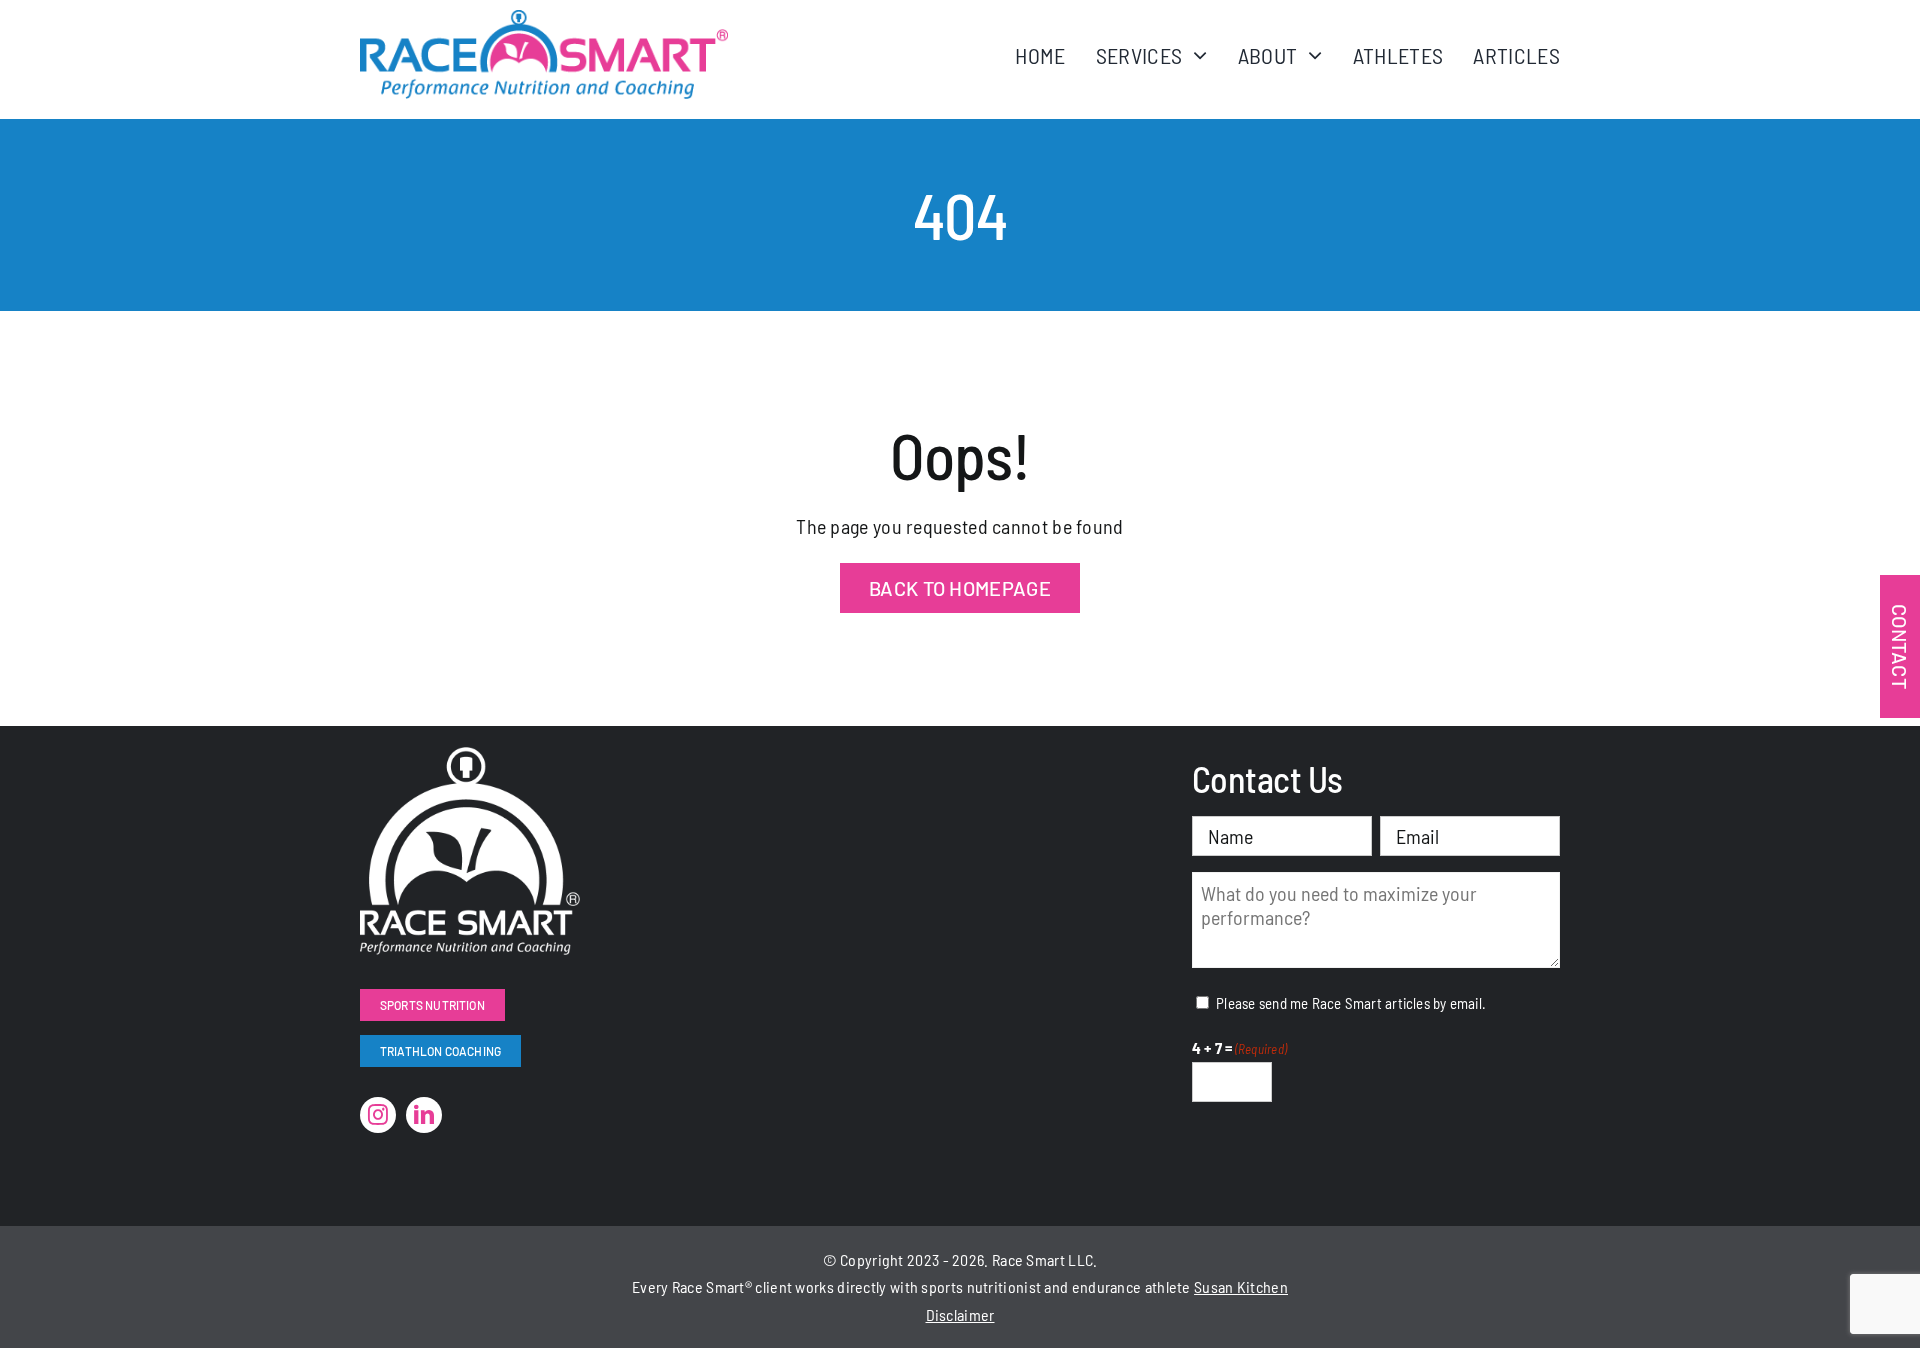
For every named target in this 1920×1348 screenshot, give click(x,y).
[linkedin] (424, 1115)
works (814, 1286)
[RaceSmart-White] (470, 757)
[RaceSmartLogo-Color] (544, 20)
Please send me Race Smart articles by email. (1351, 1003)
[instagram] (378, 1115)
